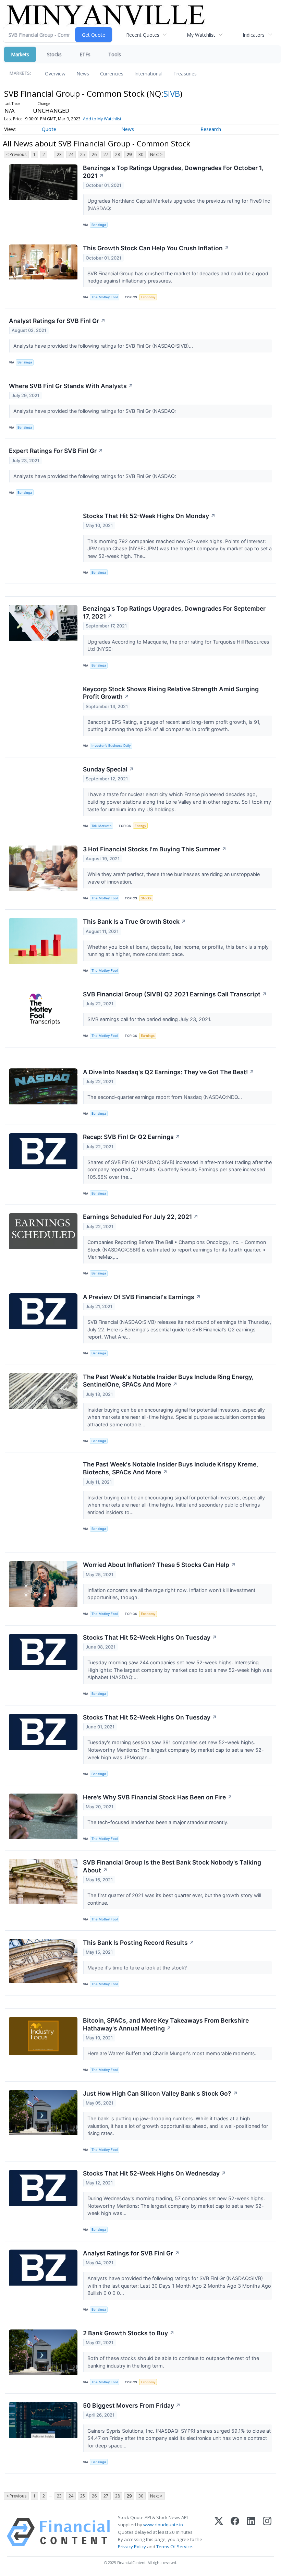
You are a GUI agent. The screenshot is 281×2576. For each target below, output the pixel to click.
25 (83, 154)
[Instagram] (267, 2532)
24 (71, 154)
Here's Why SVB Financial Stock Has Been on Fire (158, 1797)
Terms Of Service (174, 2547)
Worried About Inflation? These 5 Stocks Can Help (159, 1565)
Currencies (112, 74)
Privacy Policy (132, 2547)
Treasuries (185, 74)
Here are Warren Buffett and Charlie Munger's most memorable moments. (173, 2053)
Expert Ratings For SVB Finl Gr (56, 451)
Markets (20, 54)
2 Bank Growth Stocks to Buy (129, 2333)
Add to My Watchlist (102, 119)
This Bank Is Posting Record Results (139, 1943)
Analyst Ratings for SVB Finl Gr (57, 321)
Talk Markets (101, 826)
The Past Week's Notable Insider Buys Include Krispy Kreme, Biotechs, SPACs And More (170, 1468)
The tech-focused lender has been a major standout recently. (159, 1822)
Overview (55, 74)
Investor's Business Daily (111, 746)
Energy (140, 826)
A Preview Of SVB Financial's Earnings (142, 1297)
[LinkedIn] (251, 2532)
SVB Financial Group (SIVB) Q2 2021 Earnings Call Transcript (175, 994)
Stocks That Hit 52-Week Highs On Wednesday (155, 2173)
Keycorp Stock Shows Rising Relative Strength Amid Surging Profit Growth (171, 693)
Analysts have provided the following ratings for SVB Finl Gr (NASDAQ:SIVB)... (104, 346)
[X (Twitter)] (219, 2532)
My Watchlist (201, 35)
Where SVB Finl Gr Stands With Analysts (71, 386)
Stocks (54, 54)
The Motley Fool (105, 297)
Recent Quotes (143, 35)
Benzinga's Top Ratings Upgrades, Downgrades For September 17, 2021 (174, 612)
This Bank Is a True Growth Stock (135, 921)
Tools (115, 54)
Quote (49, 129)
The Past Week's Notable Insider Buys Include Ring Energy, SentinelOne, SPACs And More (168, 1381)
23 (59, 154)
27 (106, 154)
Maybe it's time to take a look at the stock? (138, 1968)
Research (211, 129)
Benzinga (99, 225)
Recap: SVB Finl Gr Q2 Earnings (132, 1137)
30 (141, 154)
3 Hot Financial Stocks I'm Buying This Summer (155, 849)
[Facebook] (235, 2532)
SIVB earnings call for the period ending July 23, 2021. (150, 1019)
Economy (148, 297)
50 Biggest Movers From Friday (132, 2405)
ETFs (85, 54)
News (83, 74)
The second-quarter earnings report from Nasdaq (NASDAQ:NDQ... (165, 1097)
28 (118, 154)
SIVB (172, 93)
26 (94, 154)
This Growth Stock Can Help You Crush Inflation (156, 248)
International (148, 74)
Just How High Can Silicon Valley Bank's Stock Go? (160, 2093)
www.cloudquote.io (163, 2525)
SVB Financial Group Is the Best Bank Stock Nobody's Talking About (172, 1866)
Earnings (148, 1036)
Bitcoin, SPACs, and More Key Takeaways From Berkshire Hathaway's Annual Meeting (166, 2024)
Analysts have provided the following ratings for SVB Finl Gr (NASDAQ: (95, 411)
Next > (156, 154)
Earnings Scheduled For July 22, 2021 (141, 1217)
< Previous (16, 154)
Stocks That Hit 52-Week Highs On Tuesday (150, 1637)
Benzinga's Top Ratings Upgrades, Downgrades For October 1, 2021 (173, 172)
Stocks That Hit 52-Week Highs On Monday (149, 516)
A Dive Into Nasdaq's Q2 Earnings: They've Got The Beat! (169, 1072)
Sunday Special (108, 769)
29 (129, 154)
